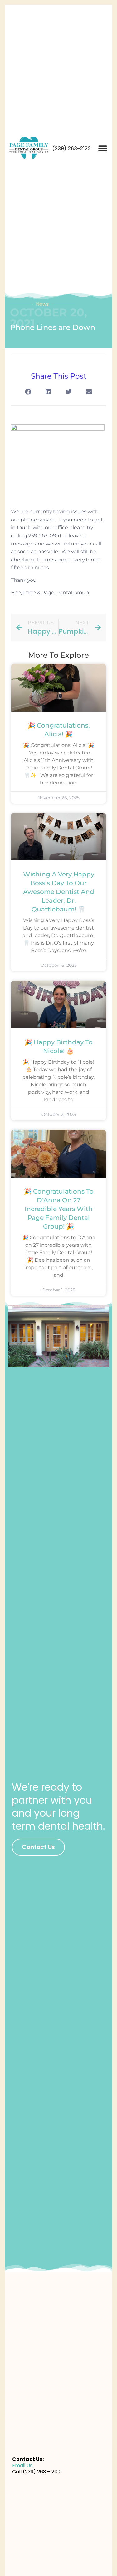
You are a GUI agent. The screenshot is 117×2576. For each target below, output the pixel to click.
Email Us (22, 2465)
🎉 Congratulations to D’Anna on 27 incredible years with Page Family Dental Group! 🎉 (59, 1209)
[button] (102, 148)
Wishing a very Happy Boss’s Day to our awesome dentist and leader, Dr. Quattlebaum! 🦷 (59, 892)
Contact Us (38, 1847)
